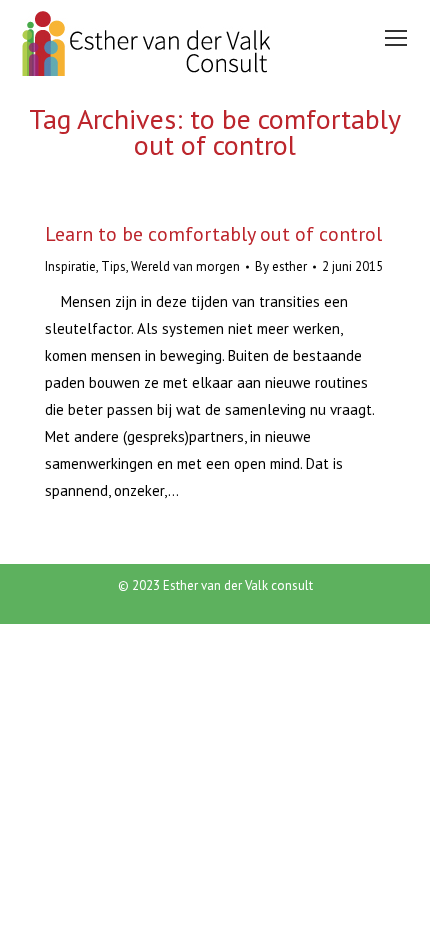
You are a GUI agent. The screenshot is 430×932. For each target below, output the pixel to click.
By (281, 266)
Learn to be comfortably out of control (213, 234)
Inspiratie (70, 266)
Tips (113, 266)
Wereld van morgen (185, 266)
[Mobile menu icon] (396, 38)
